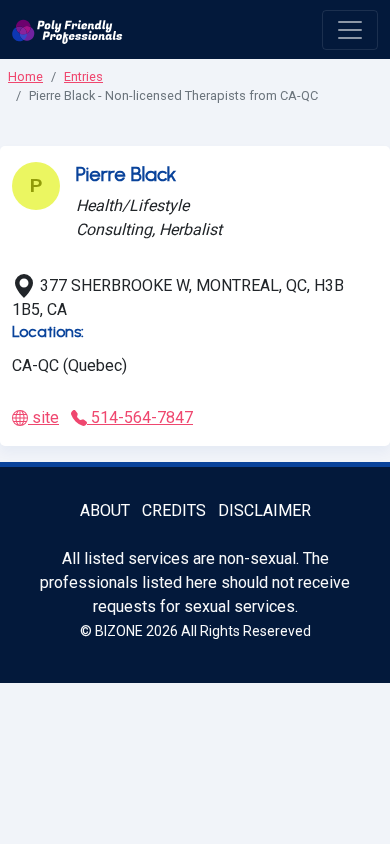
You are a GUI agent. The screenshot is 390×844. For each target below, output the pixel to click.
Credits (174, 510)
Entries (83, 76)
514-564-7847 (140, 417)
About (105, 510)
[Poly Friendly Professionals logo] (67, 29)
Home (25, 76)
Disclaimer (264, 510)
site (43, 417)
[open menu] (350, 30)
